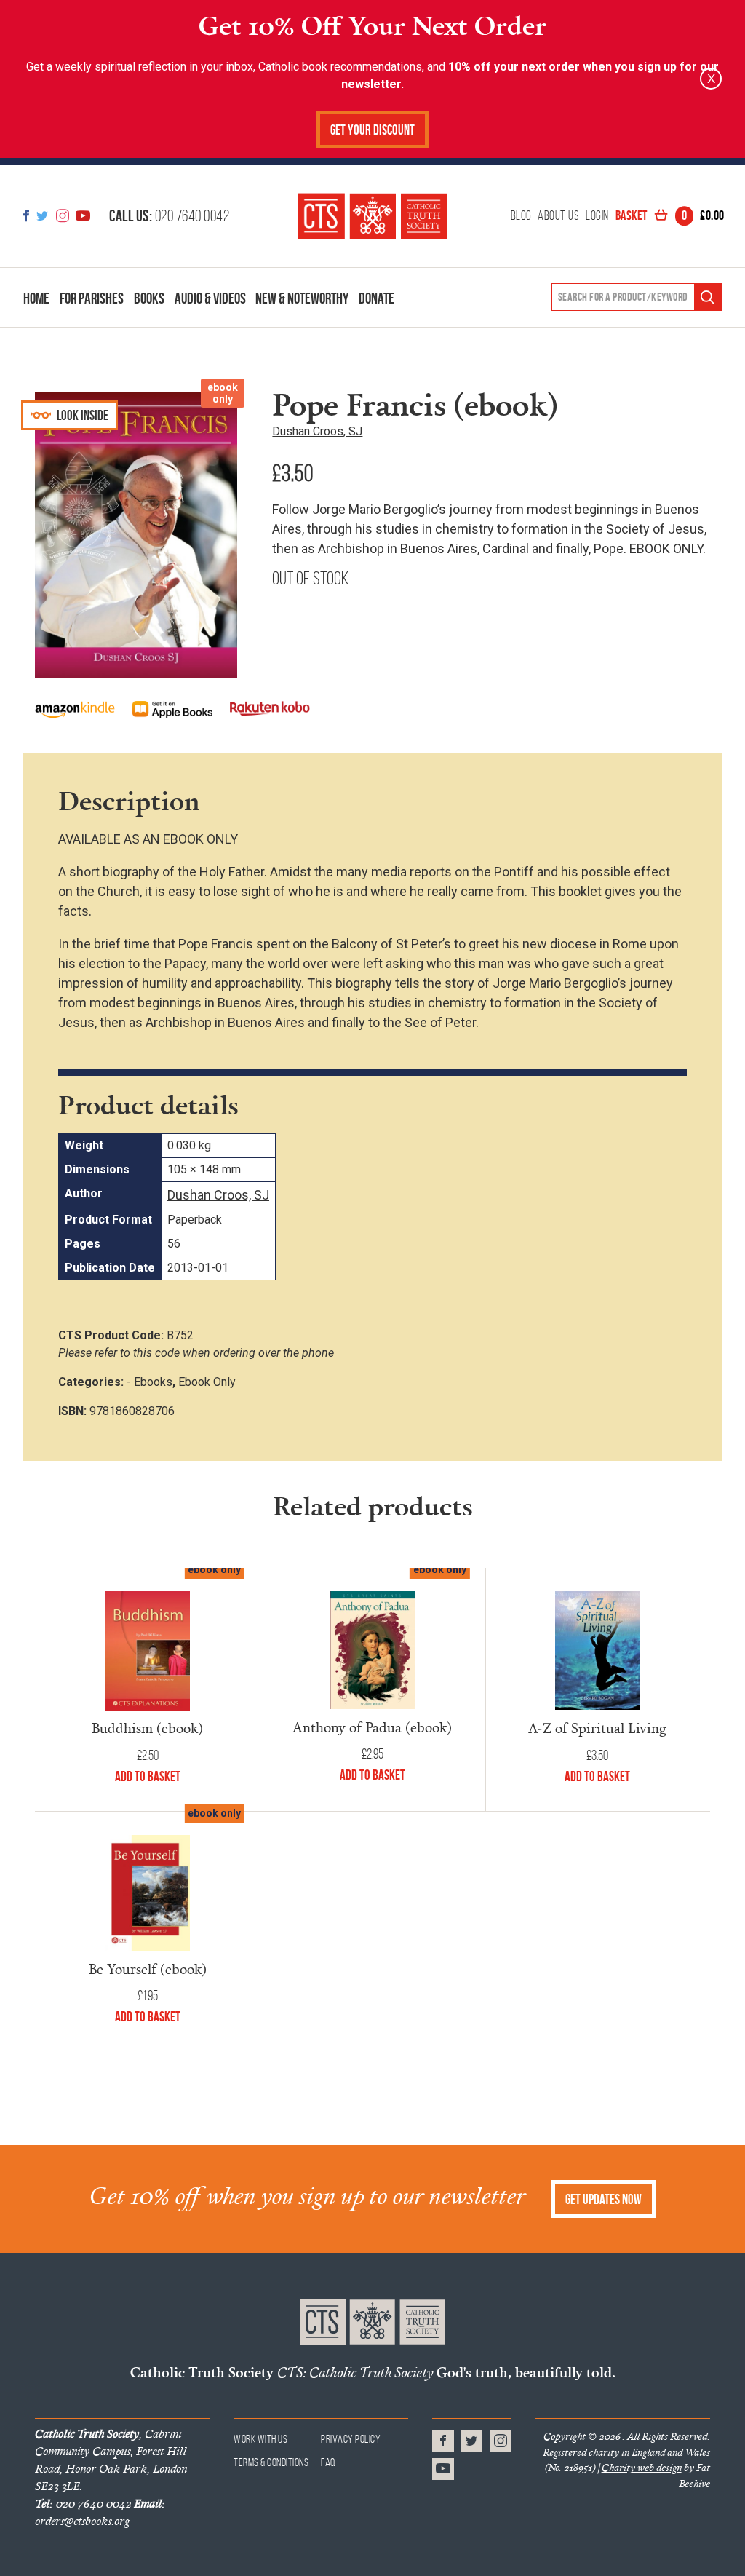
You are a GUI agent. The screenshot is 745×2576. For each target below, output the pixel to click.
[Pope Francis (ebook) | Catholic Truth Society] (372, 216)
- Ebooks (150, 1382)
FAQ (328, 2462)
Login (597, 216)
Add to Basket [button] (597, 1776)
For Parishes (92, 298)
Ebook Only (207, 1382)
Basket (670, 216)
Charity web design (642, 2468)
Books (149, 298)
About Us (558, 216)
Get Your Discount (372, 130)
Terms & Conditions (271, 2462)
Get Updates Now (603, 2199)
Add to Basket (148, 1776)
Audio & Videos (210, 298)
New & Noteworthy (302, 298)
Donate (377, 298)
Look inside (81, 415)
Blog (521, 216)
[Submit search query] (708, 297)
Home (36, 298)
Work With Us (260, 2439)
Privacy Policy (351, 2439)
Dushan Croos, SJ (317, 431)
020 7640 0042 (169, 215)
